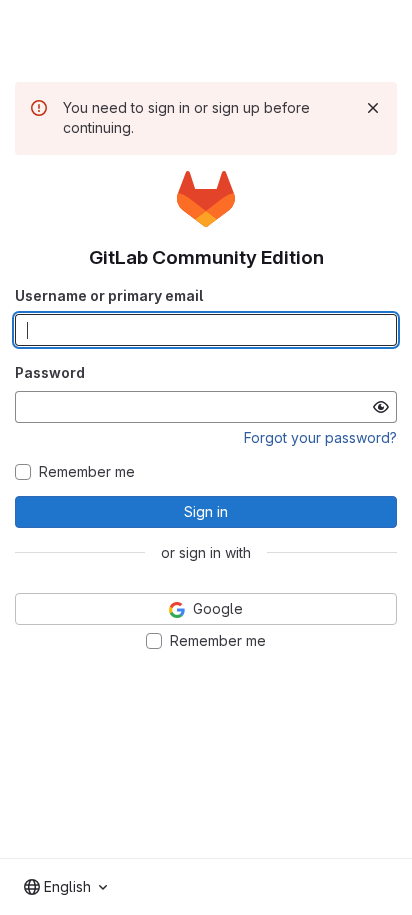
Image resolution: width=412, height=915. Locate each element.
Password (50, 372)
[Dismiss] (373, 108)
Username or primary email (109, 295)
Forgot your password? (320, 437)
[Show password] (381, 407)
